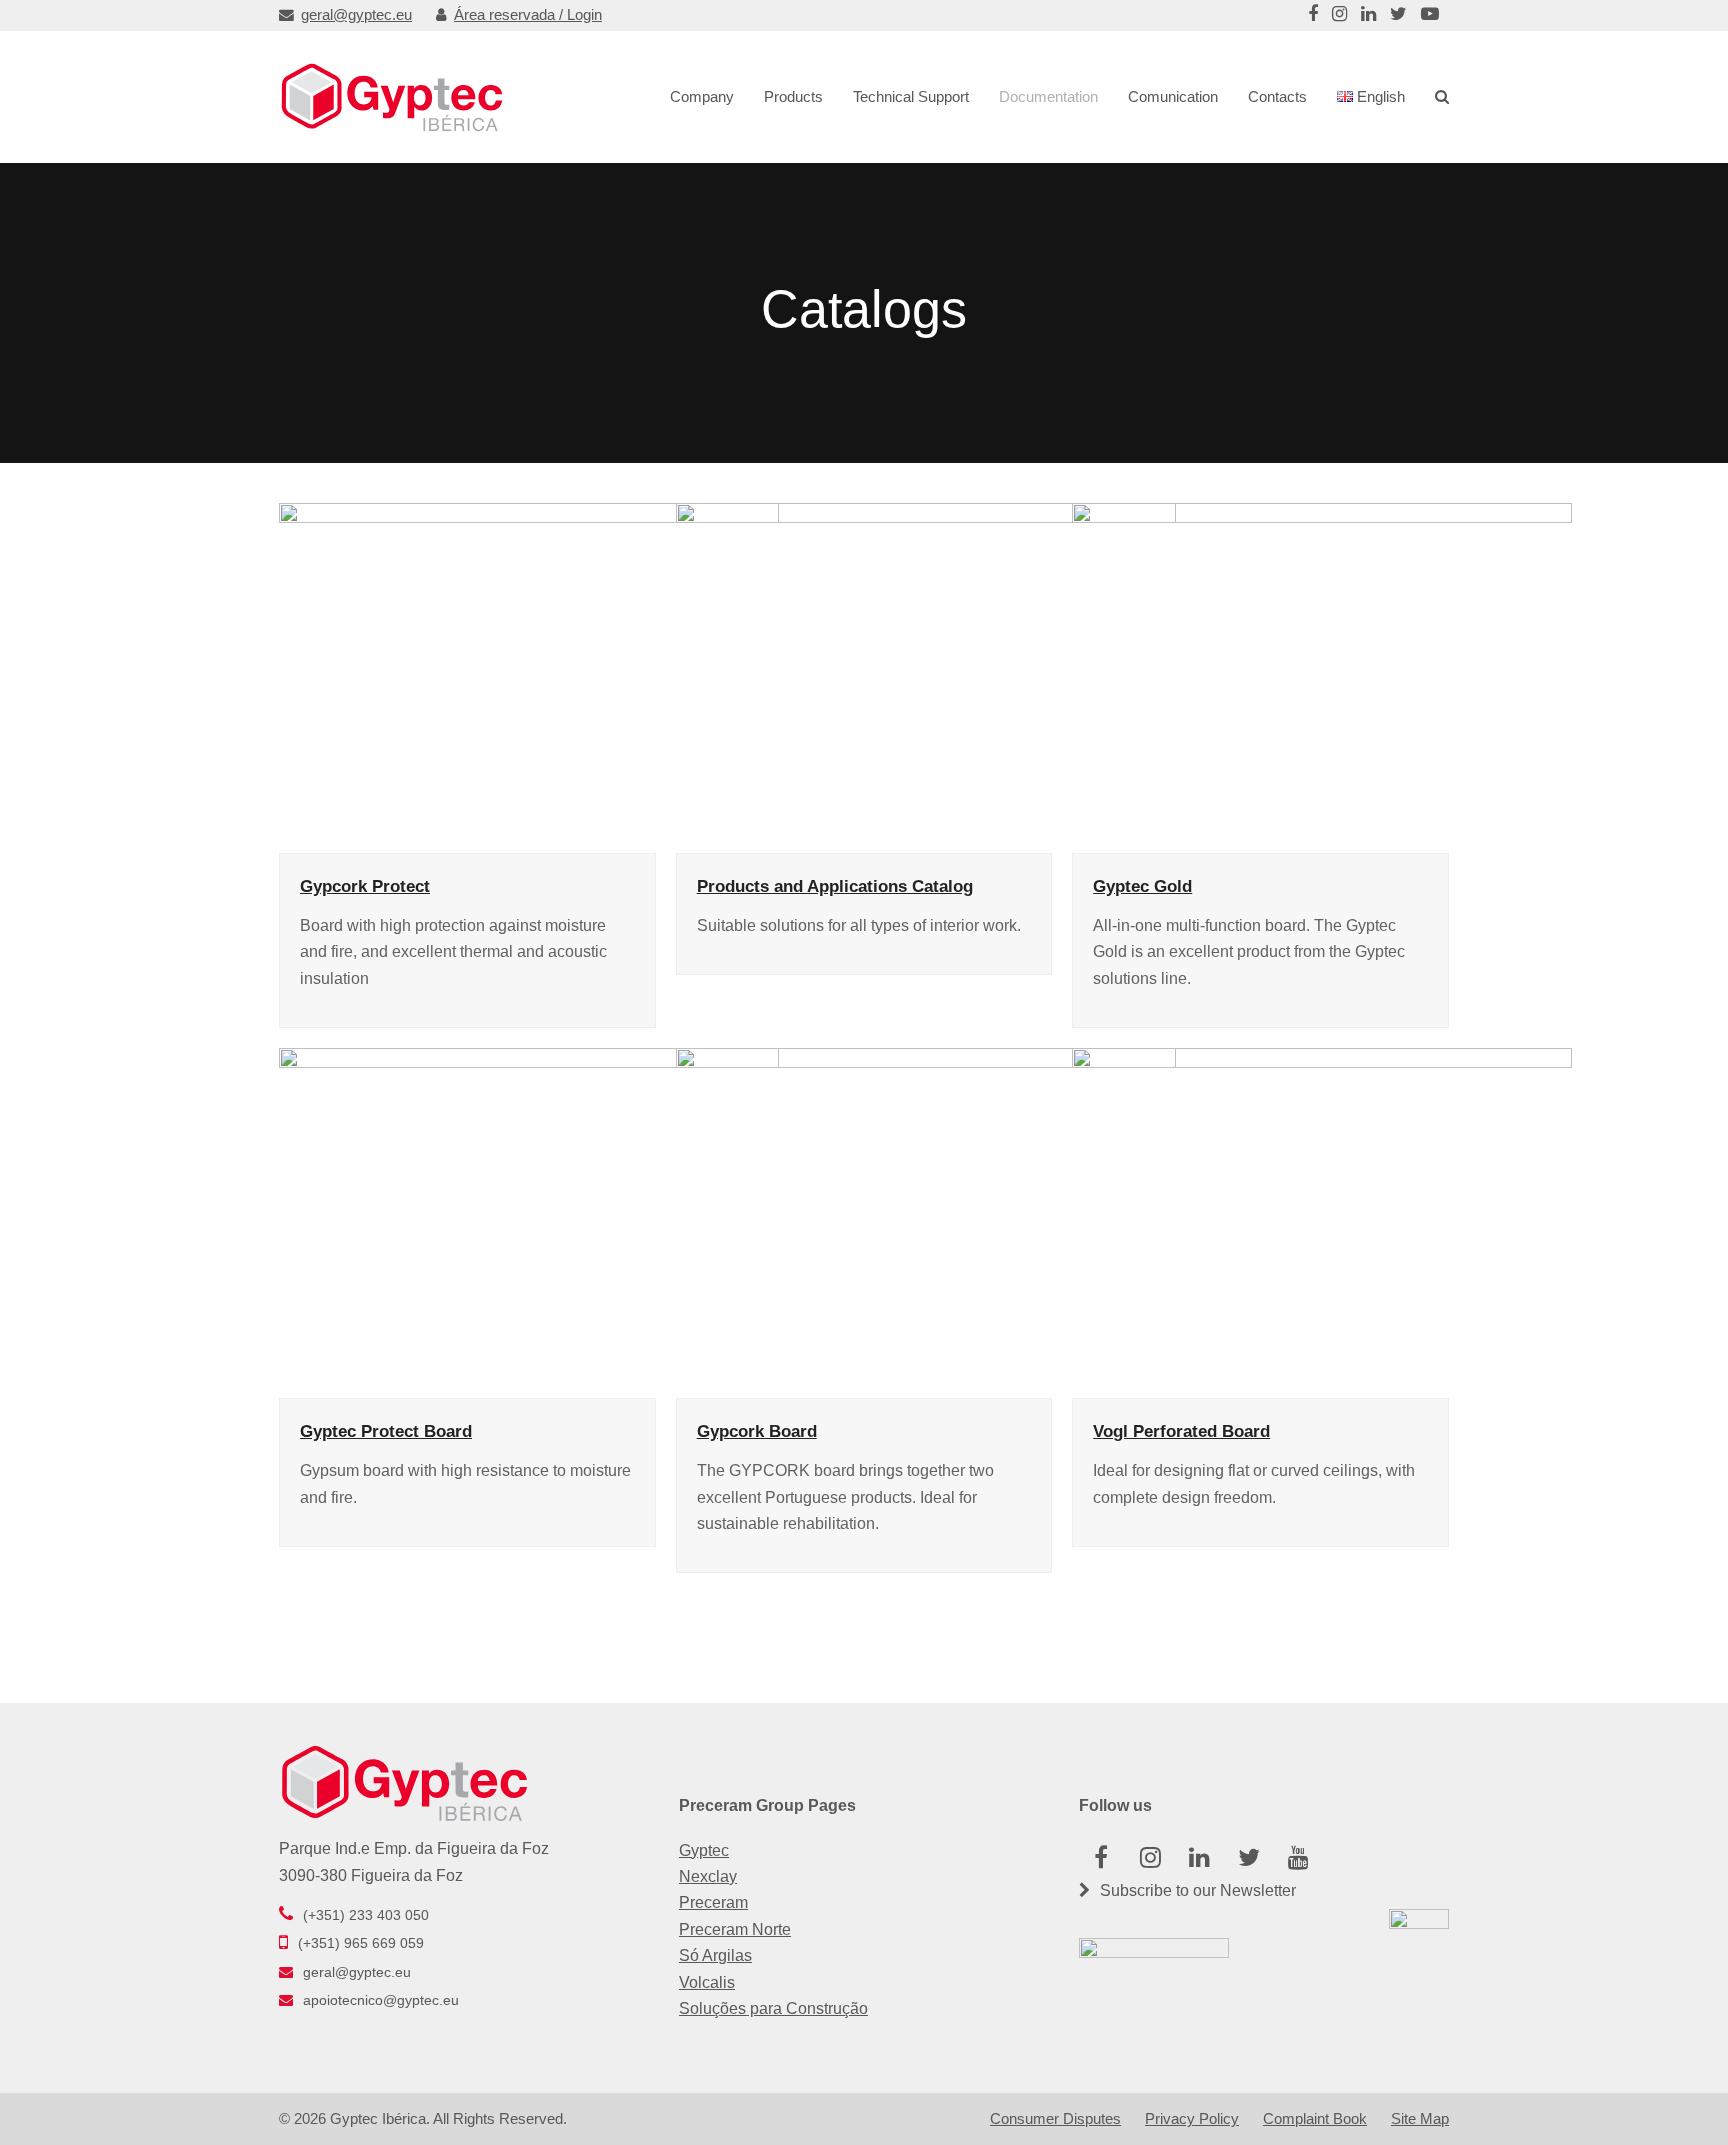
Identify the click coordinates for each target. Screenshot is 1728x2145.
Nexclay (708, 1876)
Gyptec (704, 1850)
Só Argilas (715, 1955)
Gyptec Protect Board (386, 1431)
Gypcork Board (757, 1431)
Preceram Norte (735, 1929)
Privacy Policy (1192, 2119)
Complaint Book (1315, 2119)
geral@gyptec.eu (356, 15)
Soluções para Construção (773, 2008)
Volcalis (707, 1982)
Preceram (713, 1902)
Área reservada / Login (528, 15)
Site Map (1420, 2119)
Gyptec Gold (1142, 886)
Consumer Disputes (1055, 2119)
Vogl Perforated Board (1181, 1431)
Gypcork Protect (365, 886)
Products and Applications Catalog (835, 886)
